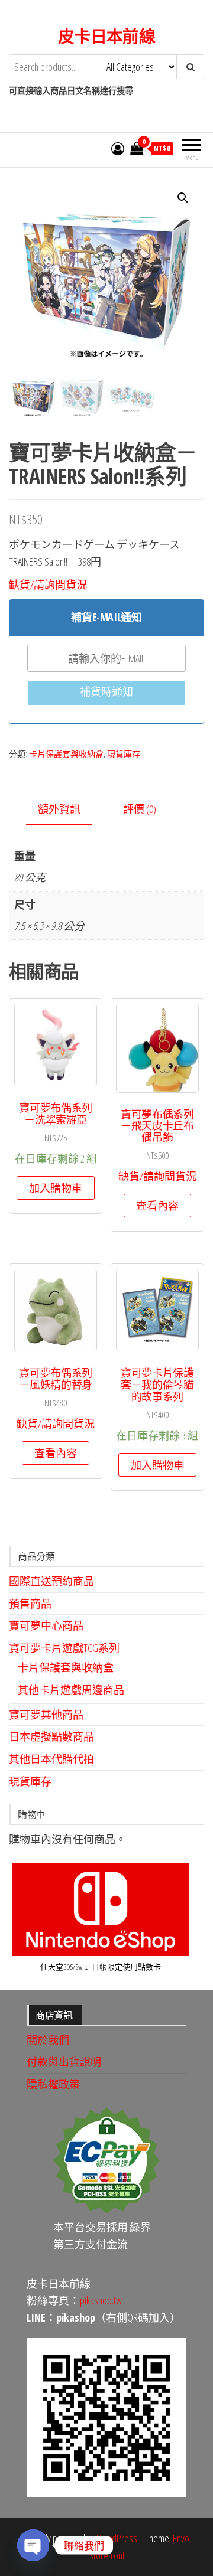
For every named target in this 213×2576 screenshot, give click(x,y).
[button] (183, 198)
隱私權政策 (53, 2084)
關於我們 (48, 2040)
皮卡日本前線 (107, 36)
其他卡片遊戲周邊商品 (71, 1690)
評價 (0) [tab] (140, 809)
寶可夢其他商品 (46, 1715)
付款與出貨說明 (64, 2062)
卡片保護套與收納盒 (66, 754)
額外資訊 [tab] (59, 809)
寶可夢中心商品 (46, 1625)
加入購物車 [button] (56, 1188)
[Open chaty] (33, 2545)
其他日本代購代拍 (51, 1759)
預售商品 (30, 1604)
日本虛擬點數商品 (51, 1736)
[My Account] (118, 148)
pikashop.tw (101, 2300)
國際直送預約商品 (51, 1581)
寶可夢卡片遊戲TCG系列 (64, 1648)
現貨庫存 (124, 754)
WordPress (117, 2538)
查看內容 (157, 1206)
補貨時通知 (106, 691)
